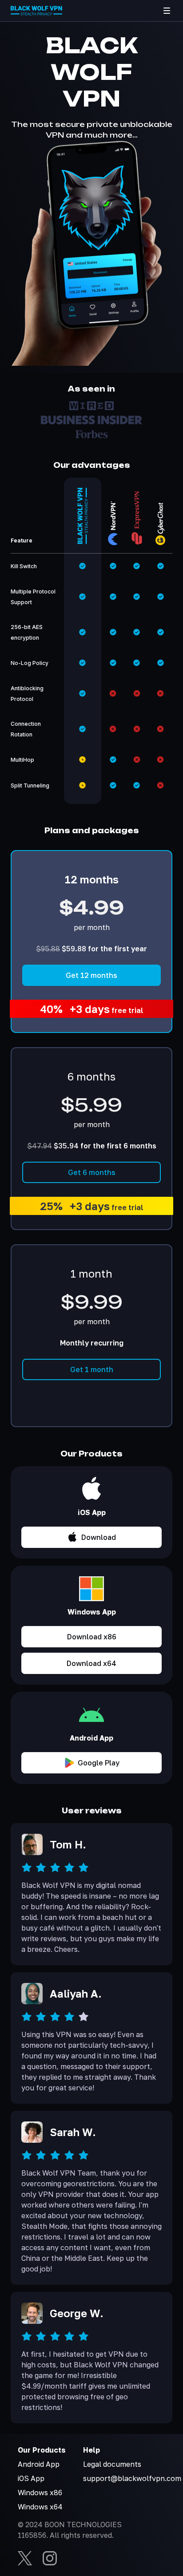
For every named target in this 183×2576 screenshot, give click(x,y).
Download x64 (91, 1663)
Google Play (99, 1763)
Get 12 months (91, 975)
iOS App (31, 2478)
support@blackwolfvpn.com (132, 2478)
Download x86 (92, 1637)
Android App (39, 2464)
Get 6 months (92, 1172)
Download (99, 1537)
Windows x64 (40, 2507)
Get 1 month (92, 1369)
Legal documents (112, 2464)
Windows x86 (40, 2493)
